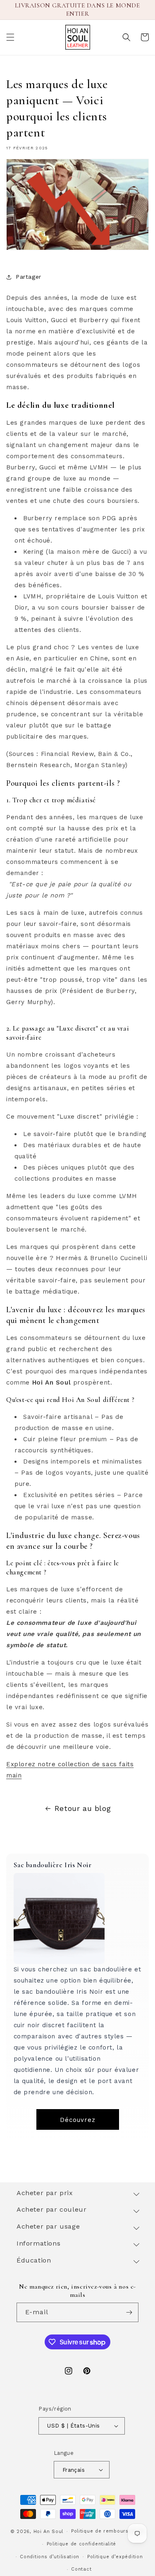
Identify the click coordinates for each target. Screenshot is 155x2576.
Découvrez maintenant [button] (77, 2123)
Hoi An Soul (49, 2532)
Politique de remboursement (108, 2531)
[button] (10, 37)
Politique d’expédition (115, 2557)
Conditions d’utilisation (50, 2557)
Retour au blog (83, 1808)
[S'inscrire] (129, 2312)
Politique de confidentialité (82, 2544)
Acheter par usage (48, 2226)
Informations (38, 2243)
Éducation (34, 2260)
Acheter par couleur (51, 2209)
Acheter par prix (45, 2193)
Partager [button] (29, 277)
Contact (81, 2569)
